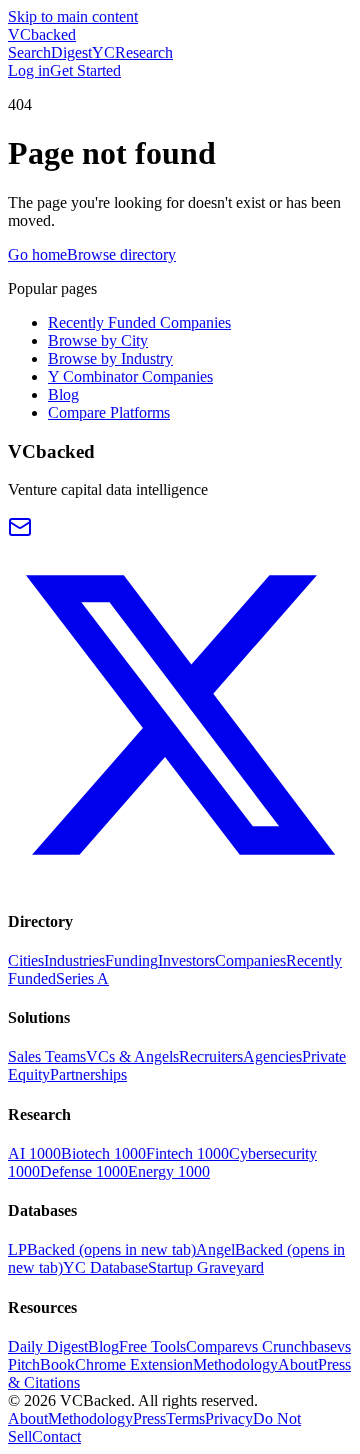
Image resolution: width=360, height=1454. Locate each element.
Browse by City (98, 340)
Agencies (272, 1056)
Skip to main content (73, 16)
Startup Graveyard (206, 1267)
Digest (71, 52)
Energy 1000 (169, 1171)
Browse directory (121, 254)
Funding (131, 960)
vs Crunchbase (290, 1346)
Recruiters (211, 1056)
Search (29, 52)
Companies (250, 960)
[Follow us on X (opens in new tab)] (180, 881)
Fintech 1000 (187, 1153)
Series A (82, 978)
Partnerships (88, 1074)
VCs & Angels (132, 1056)
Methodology (235, 1364)
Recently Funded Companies (139, 322)
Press (149, 1418)
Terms (185, 1418)
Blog (63, 394)
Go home (37, 254)
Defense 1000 (84, 1171)
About (298, 1364)
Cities (26, 960)
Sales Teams (47, 1056)
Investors (186, 960)
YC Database (105, 1267)
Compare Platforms (109, 412)
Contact (56, 1436)
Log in (29, 70)
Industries (74, 960)
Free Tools (152, 1346)
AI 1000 (34, 1153)
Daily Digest (48, 1346)
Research (144, 52)
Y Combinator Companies (130, 376)
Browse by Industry (110, 358)
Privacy (229, 1418)
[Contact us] (20, 533)
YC (103, 52)
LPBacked (102, 1249)
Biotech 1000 (103, 1153)
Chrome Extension (134, 1364)
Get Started (85, 70)
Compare (215, 1346)
